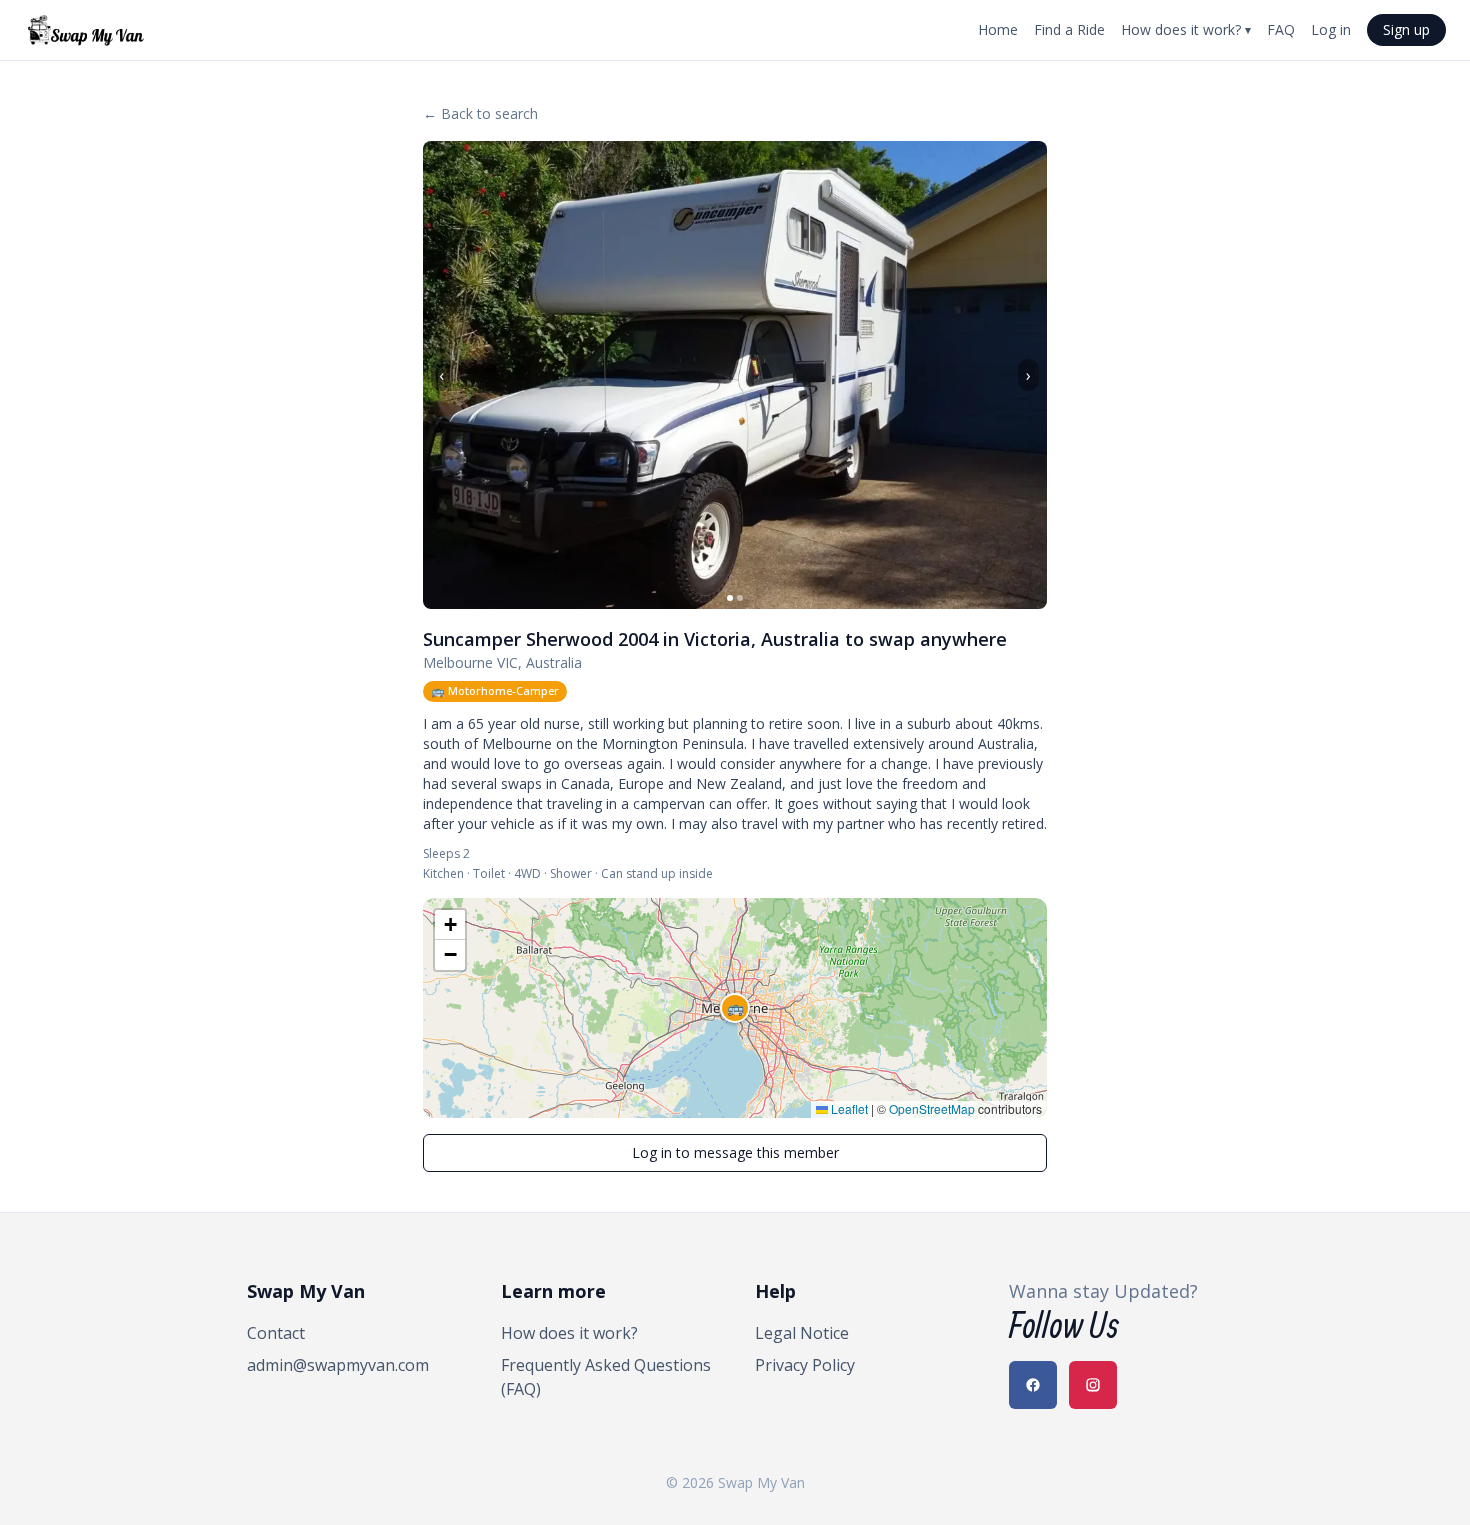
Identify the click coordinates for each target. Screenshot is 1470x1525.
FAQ (1281, 29)
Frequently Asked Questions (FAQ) (606, 1377)
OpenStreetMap (932, 1108)
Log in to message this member (735, 1152)
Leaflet (848, 1108)
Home (998, 29)
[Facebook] (1033, 1385)
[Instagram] (1093, 1385)
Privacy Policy (805, 1365)
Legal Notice (802, 1333)
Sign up (1406, 29)
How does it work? (1186, 29)
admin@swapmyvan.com (338, 1365)
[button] (735, 1008)
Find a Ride (1069, 29)
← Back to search (480, 113)
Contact (276, 1333)
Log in (1331, 29)
